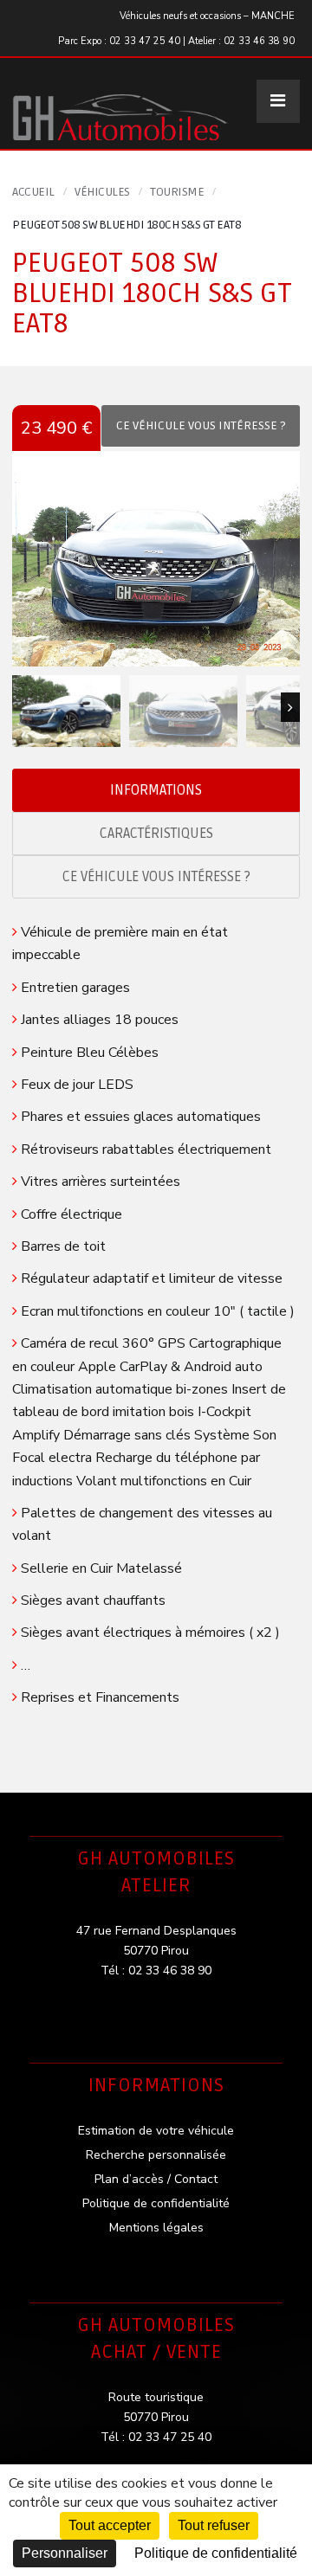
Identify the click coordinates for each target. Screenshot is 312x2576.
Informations (156, 790)
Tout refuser (214, 2525)
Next (290, 707)
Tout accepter (110, 2525)
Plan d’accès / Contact (156, 2179)
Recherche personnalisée (156, 2155)
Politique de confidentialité (156, 2203)
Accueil (33, 192)
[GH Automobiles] (120, 103)
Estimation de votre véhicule (156, 2131)
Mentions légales (156, 2228)
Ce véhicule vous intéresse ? (156, 877)
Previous (22, 707)
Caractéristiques (156, 834)
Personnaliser (65, 2553)
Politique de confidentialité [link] (216, 2553)
